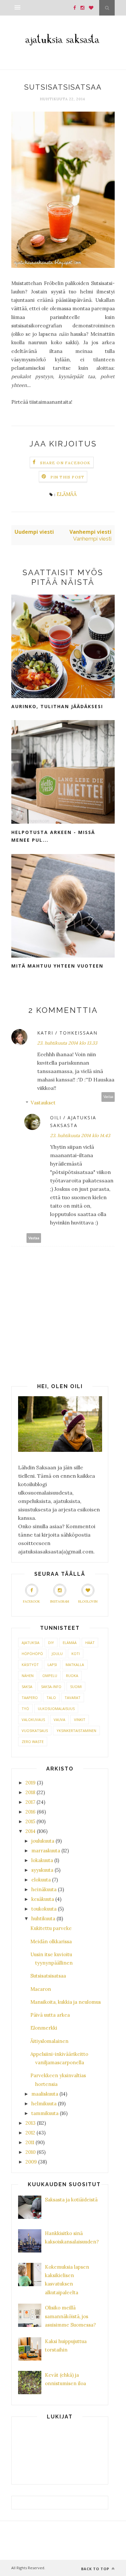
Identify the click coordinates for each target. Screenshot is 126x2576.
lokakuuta (42, 1860)
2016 (31, 1812)
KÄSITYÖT (30, 1665)
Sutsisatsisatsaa (48, 1976)
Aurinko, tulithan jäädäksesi (57, 706)
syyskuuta (42, 1870)
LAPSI (52, 1665)
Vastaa (108, 1097)
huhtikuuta (43, 1918)
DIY (51, 1643)
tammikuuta (45, 2113)
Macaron (41, 1989)
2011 (30, 2142)
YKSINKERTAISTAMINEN (76, 1731)
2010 (31, 2152)
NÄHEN (28, 1676)
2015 (30, 1821)
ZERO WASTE (33, 1742)
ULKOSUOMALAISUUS (56, 1709)
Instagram (60, 1601)
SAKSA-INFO (51, 1687)
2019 (31, 1783)
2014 (31, 1831)
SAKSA (27, 1687)
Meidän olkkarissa (51, 1941)
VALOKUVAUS (33, 1720)
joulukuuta (43, 1841)
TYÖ (25, 1709)
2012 (30, 2133)
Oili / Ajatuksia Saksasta (73, 1122)
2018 (30, 1792)
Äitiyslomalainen (49, 2041)
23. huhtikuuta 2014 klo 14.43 (80, 1135)
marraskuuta (46, 1851)
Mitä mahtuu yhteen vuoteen (57, 966)
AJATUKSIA (31, 1643)
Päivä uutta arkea (50, 2015)
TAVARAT (73, 1698)
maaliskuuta (45, 2094)
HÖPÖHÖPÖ (32, 1654)
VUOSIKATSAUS (35, 1731)
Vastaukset (43, 1103)
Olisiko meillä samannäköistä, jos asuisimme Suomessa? (70, 2316)
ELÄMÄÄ (67, 494)
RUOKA (72, 1676)
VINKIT (80, 1720)
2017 (30, 1802)
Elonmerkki (44, 2028)
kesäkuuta (43, 1899)
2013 (31, 2123)
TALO (51, 1698)
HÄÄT (90, 1643)
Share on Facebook (65, 463)
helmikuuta (44, 2104)
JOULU (57, 1654)
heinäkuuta (44, 1889)
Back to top (96, 2569)
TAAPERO (30, 1698)
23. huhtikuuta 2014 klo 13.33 (67, 1043)
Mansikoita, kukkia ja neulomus (66, 2002)
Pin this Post (68, 477)
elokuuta (41, 1880)
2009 (31, 2162)
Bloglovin (88, 1601)
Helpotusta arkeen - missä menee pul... (53, 836)
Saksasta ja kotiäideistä (71, 2200)
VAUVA (59, 1720)
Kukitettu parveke (51, 1928)
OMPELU (50, 1676)
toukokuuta (44, 1909)
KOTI (76, 1654)
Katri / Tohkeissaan (67, 1033)
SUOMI (76, 1687)
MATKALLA (75, 1665)
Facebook (31, 1601)
